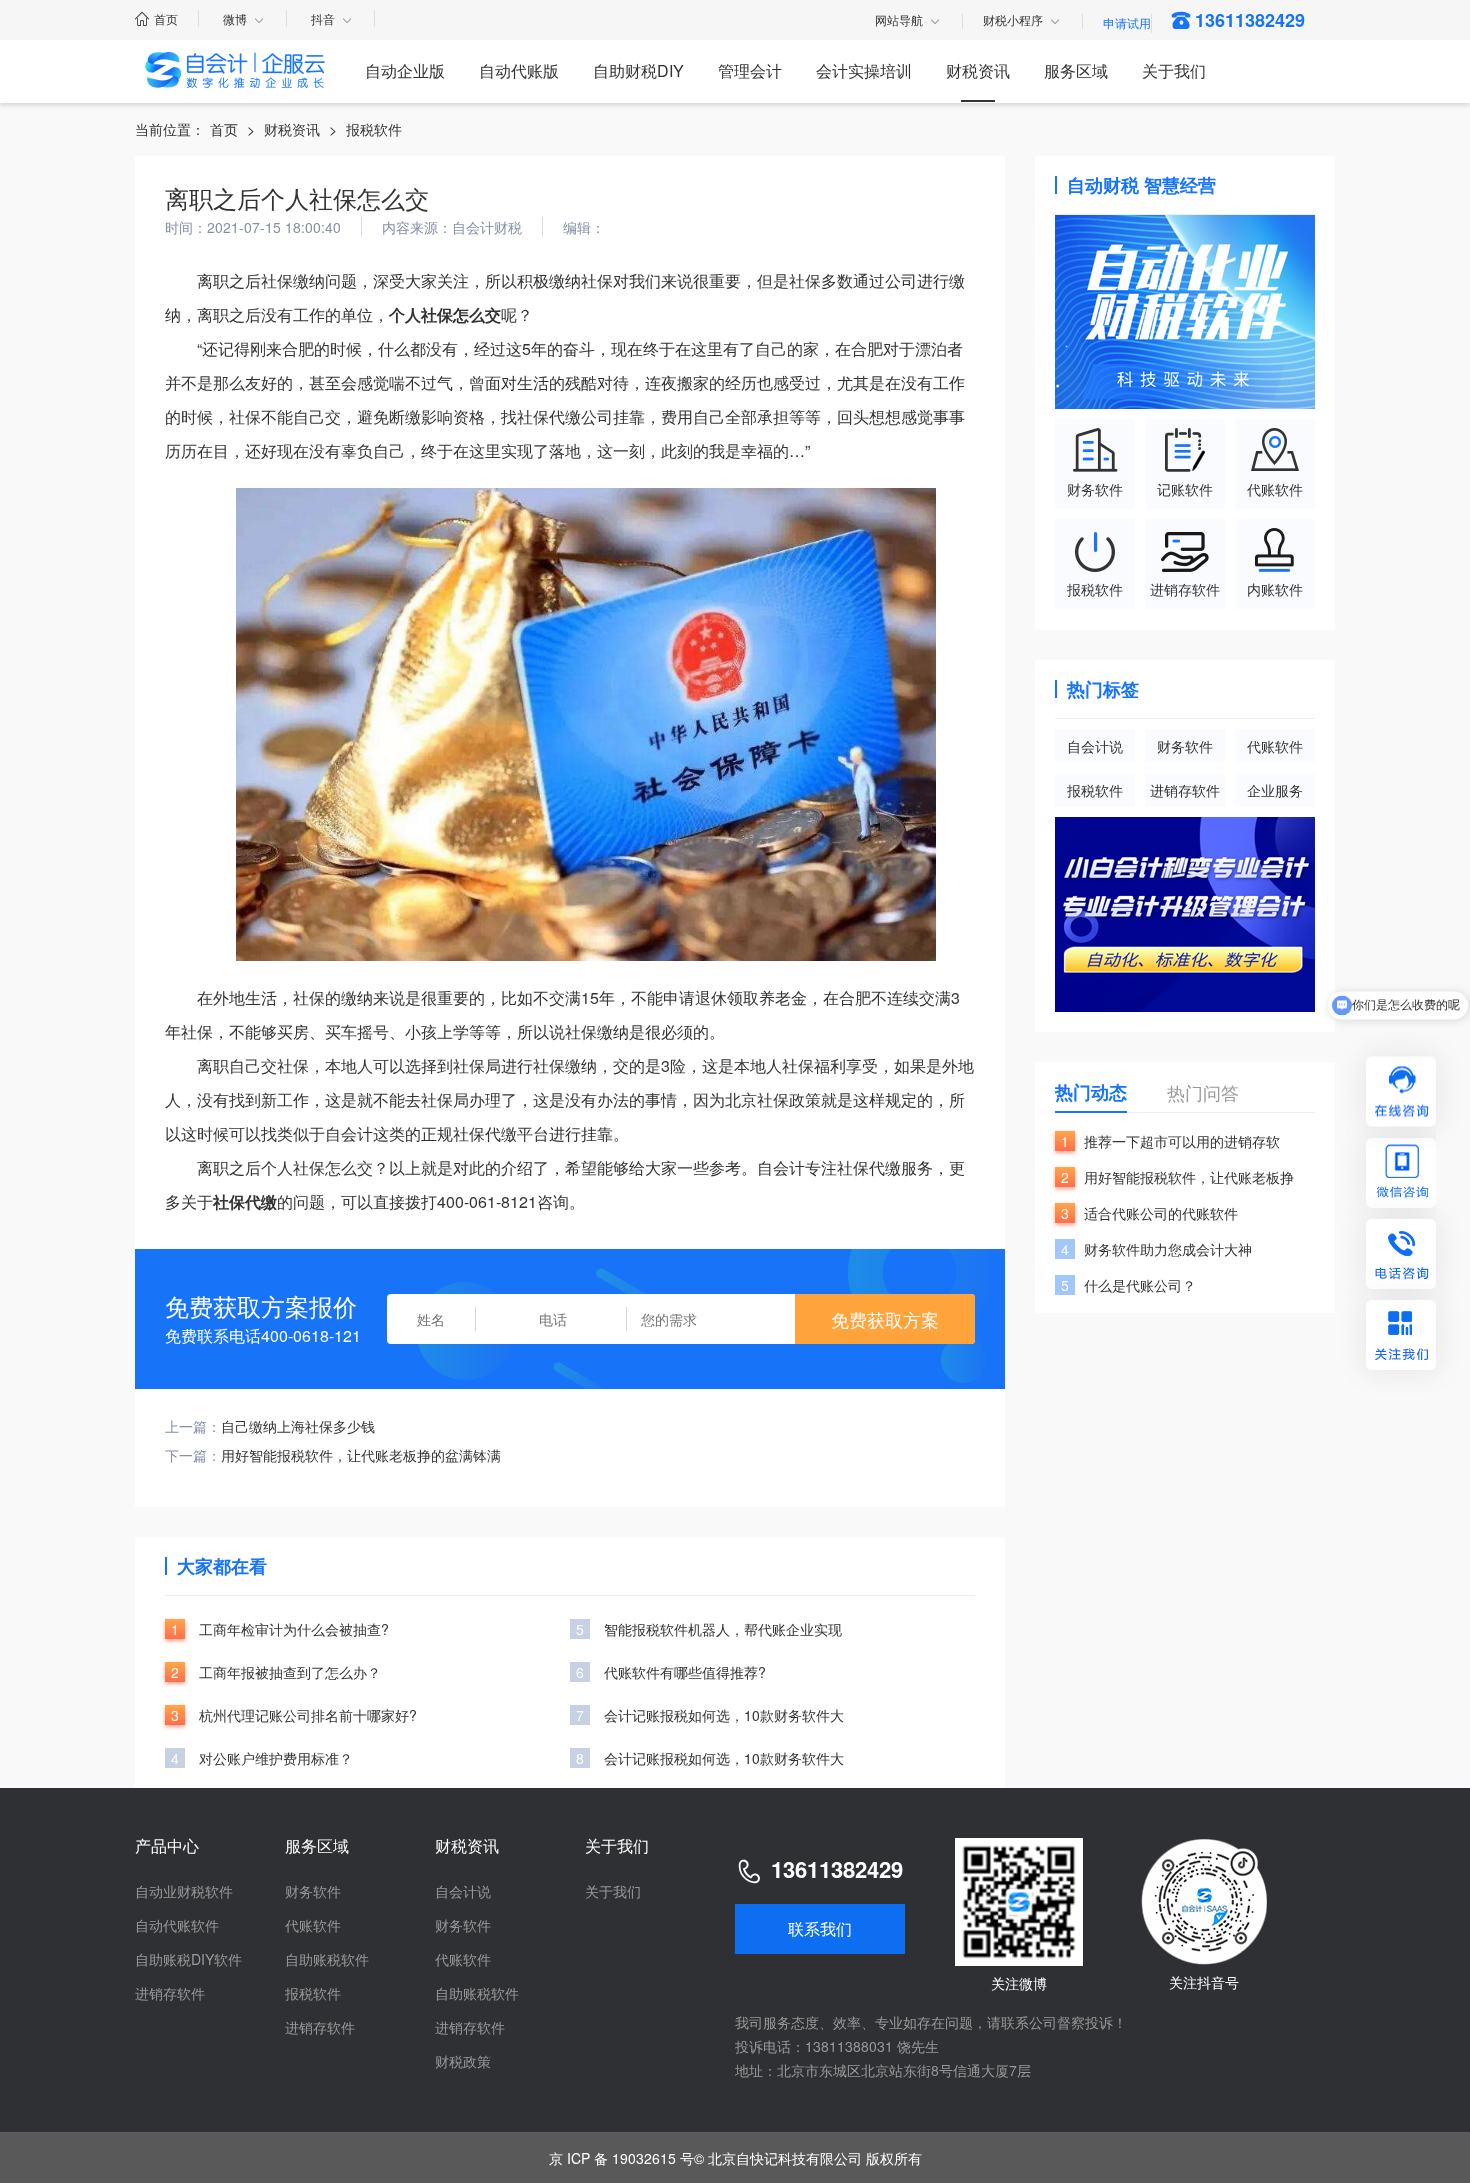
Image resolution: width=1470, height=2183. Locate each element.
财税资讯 (978, 70)
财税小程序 (1013, 21)
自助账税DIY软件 (188, 1959)
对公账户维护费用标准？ (276, 1758)
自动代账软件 (177, 1925)
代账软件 (1275, 746)
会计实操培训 (864, 70)
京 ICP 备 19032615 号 (621, 2158)
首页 (166, 18)
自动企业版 (405, 70)
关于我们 (1174, 70)
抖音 (323, 18)
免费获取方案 (885, 1319)
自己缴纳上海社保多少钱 (298, 1426)
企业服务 (1275, 790)
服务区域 (1076, 70)
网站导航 (899, 21)
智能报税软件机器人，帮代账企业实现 (723, 1629)
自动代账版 (519, 70)
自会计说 (1095, 746)
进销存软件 (1185, 790)
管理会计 (750, 70)
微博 (235, 18)
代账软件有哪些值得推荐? (685, 1672)
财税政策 (463, 2061)
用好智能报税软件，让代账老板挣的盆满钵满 (361, 1455)
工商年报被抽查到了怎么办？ (290, 1672)
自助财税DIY (638, 70)
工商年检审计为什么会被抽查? (294, 1629)
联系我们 (820, 1928)
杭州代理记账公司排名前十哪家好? (308, 1715)
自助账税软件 (327, 1959)
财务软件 (1185, 746)
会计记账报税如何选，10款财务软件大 (724, 1715)
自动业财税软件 (184, 1891)
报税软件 (374, 129)
